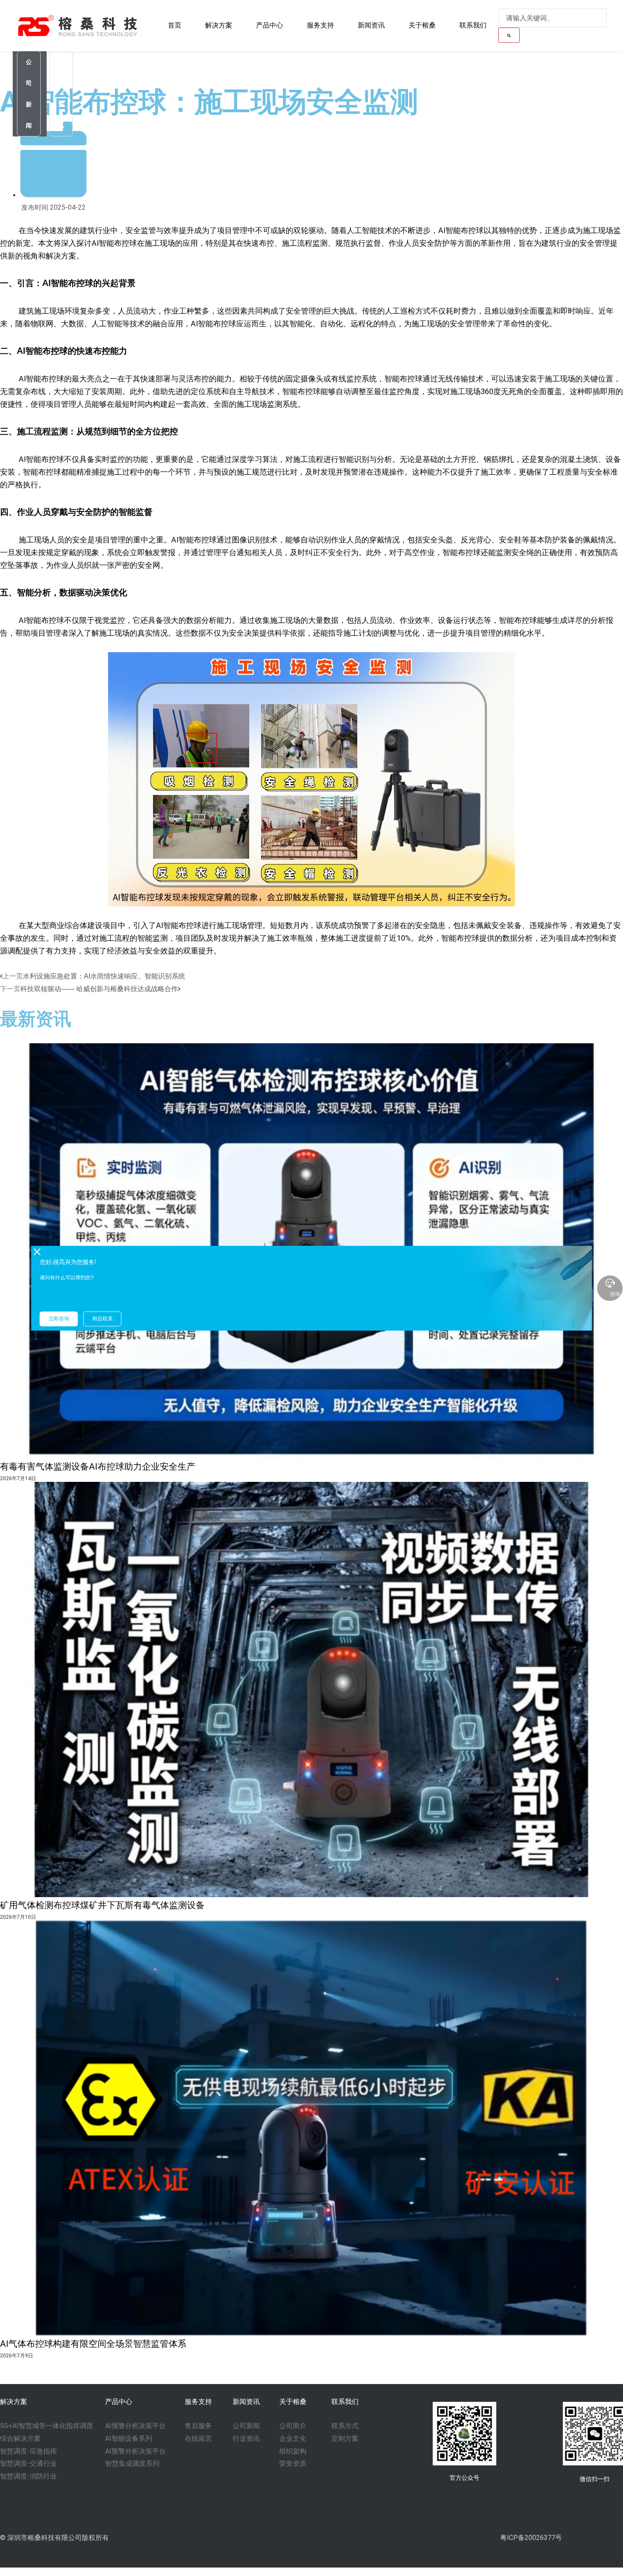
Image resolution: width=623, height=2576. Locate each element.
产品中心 (270, 25)
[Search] (509, 35)
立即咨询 (59, 1319)
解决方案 (219, 25)
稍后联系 (103, 1319)
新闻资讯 (371, 25)
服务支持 (320, 25)
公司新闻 (29, 94)
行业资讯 (61, 94)
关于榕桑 (422, 25)
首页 (175, 25)
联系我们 (473, 25)
